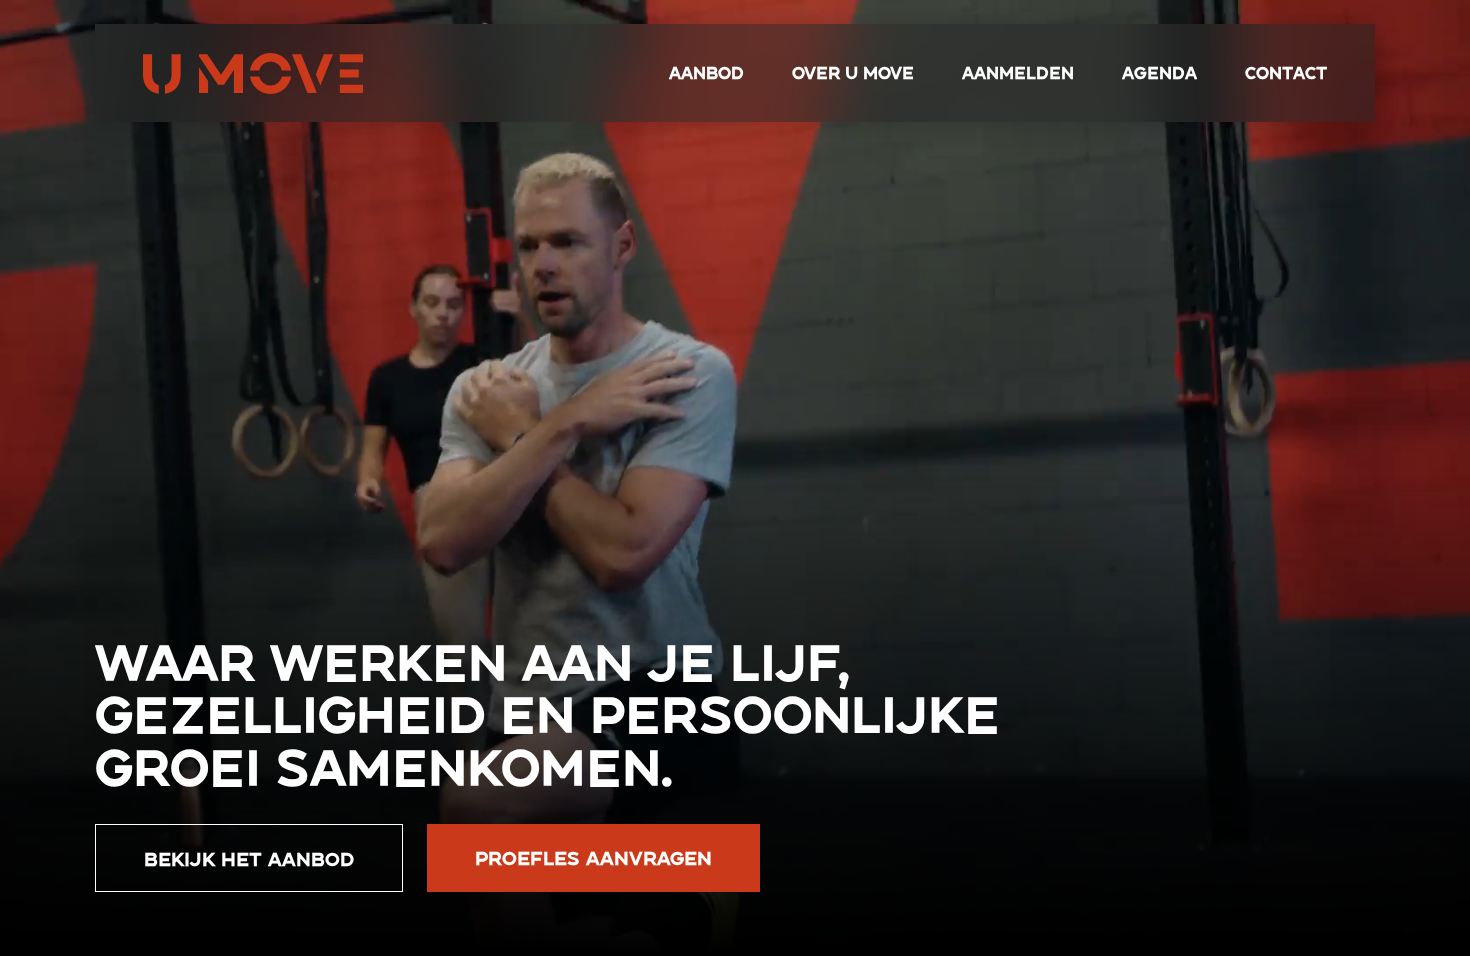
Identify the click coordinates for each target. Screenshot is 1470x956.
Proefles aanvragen (593, 857)
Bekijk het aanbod (249, 858)
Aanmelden (1018, 72)
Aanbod (706, 72)
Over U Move (853, 72)
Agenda (1159, 72)
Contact (1286, 72)
